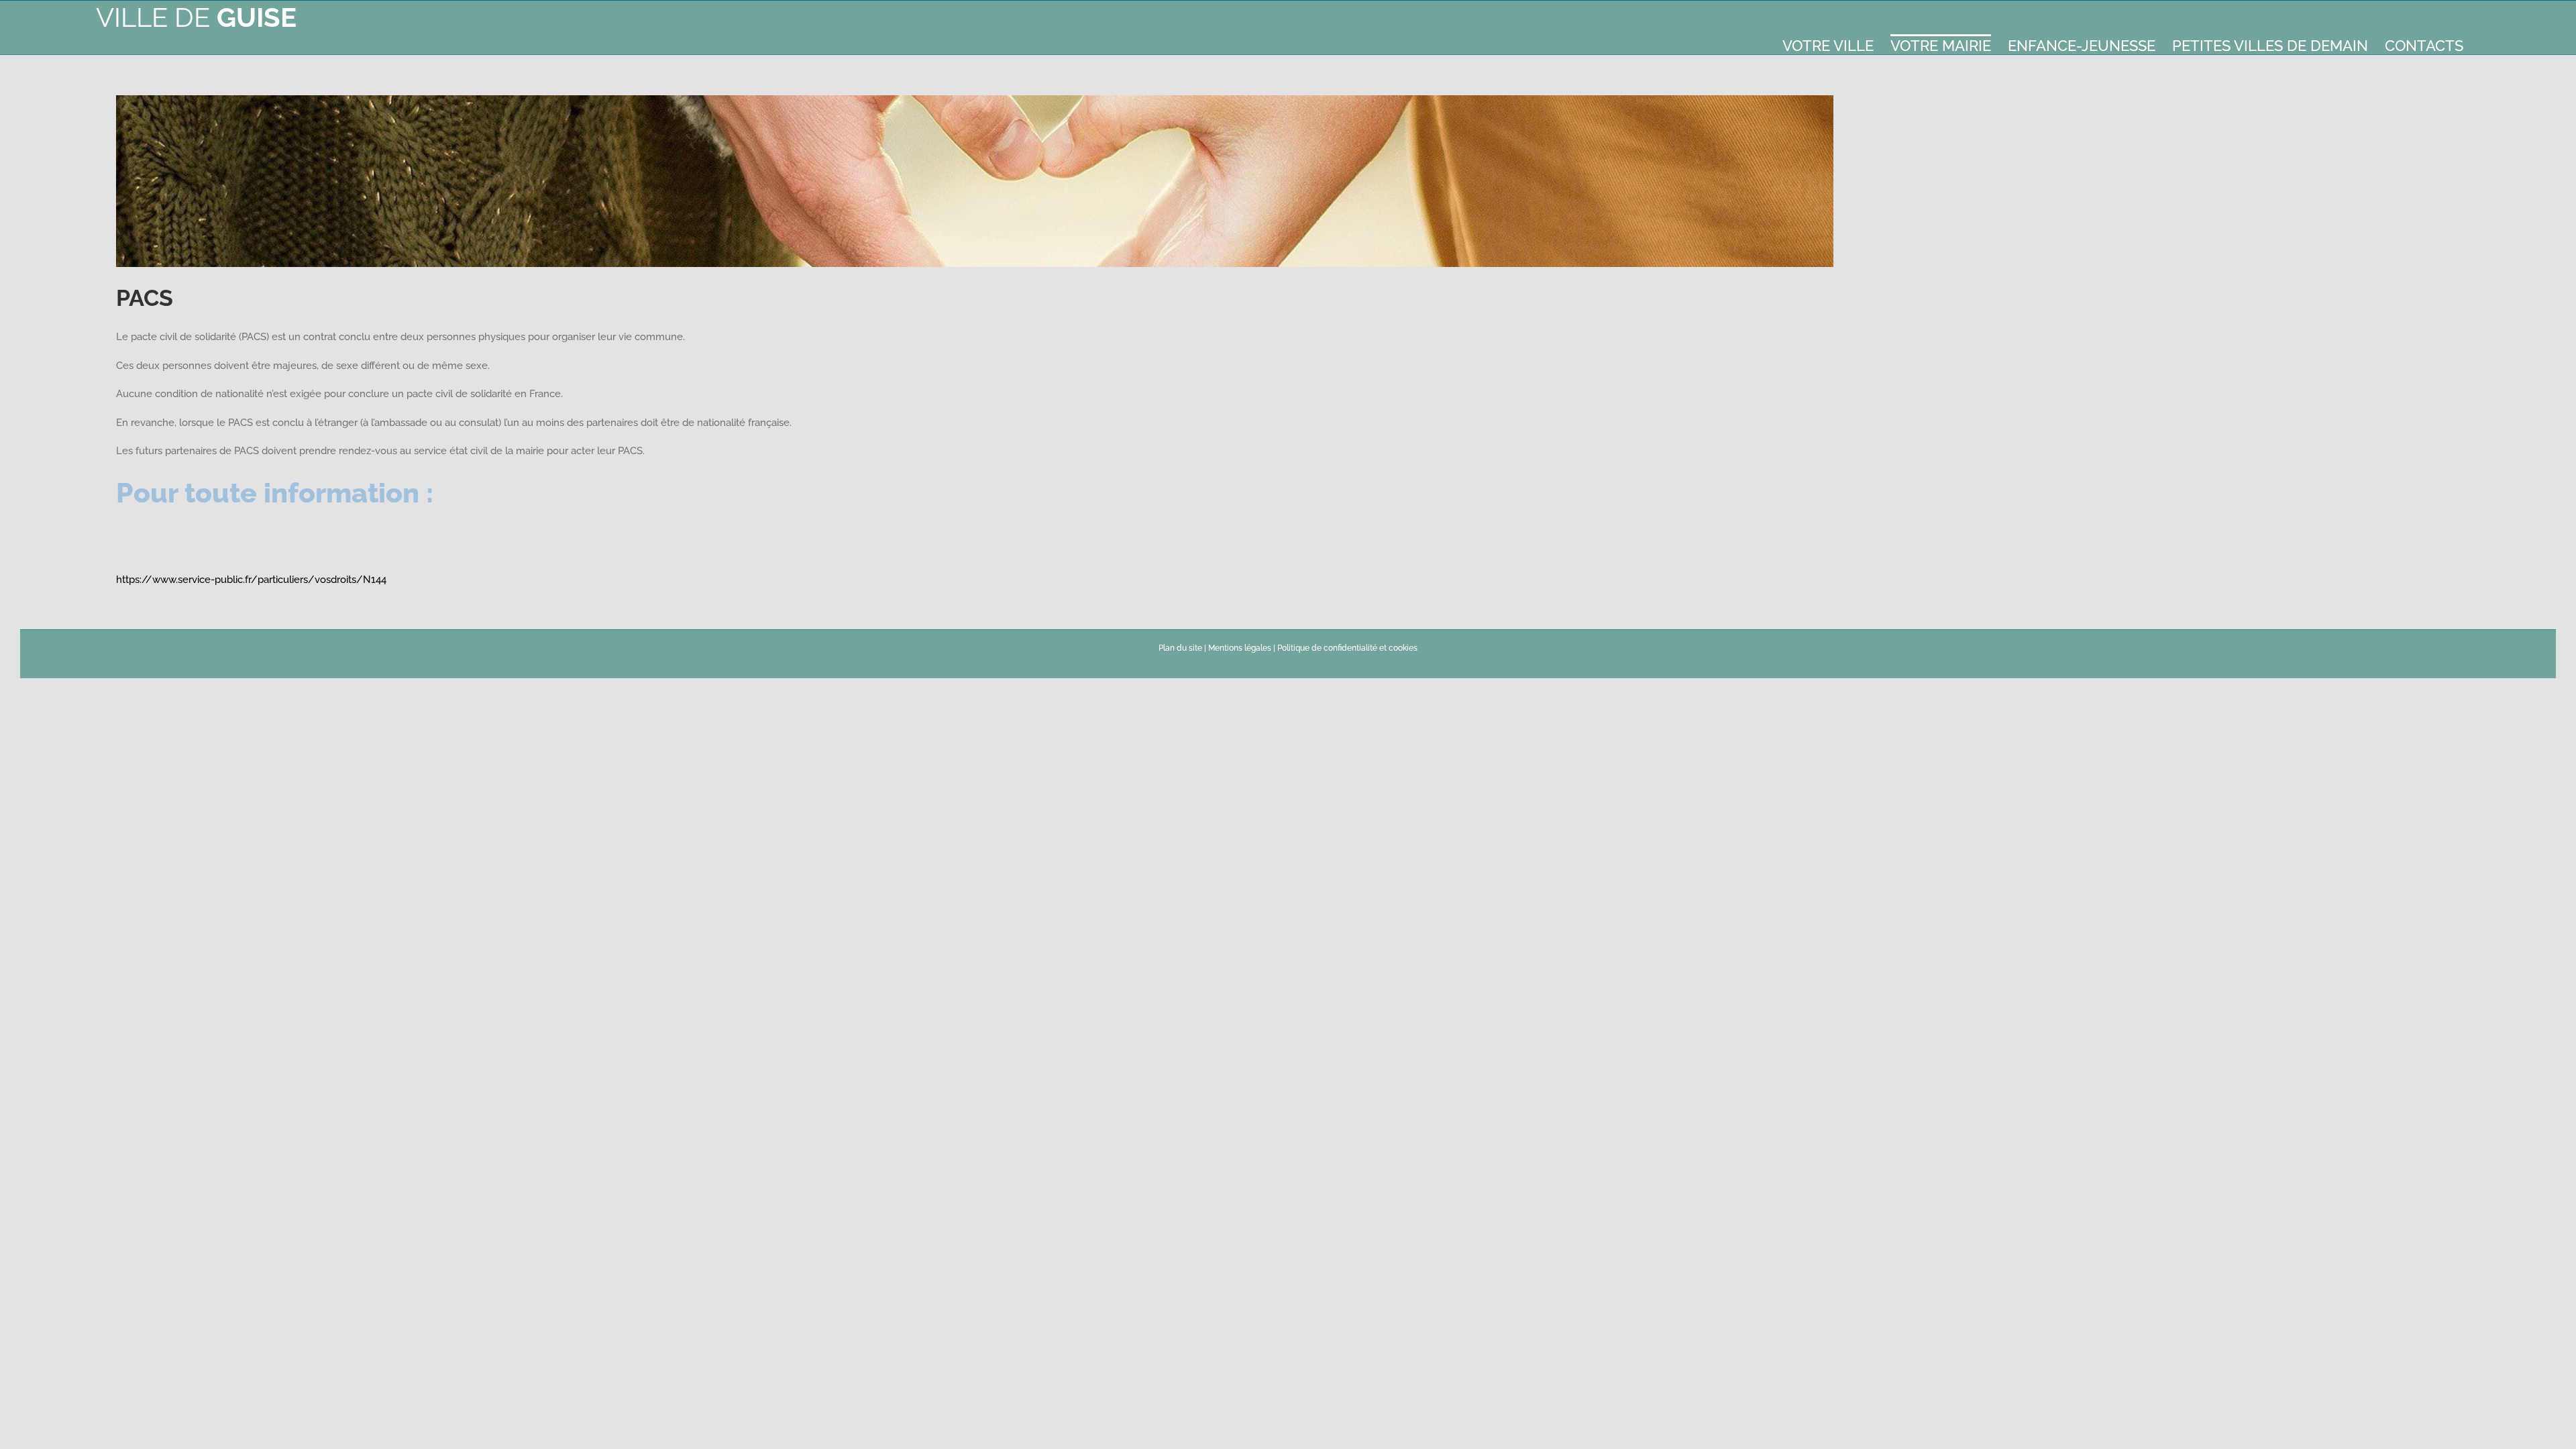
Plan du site (1180, 648)
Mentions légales (1240, 648)
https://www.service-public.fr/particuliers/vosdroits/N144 (251, 580)
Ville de (196, 17)
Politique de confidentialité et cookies (1347, 648)
